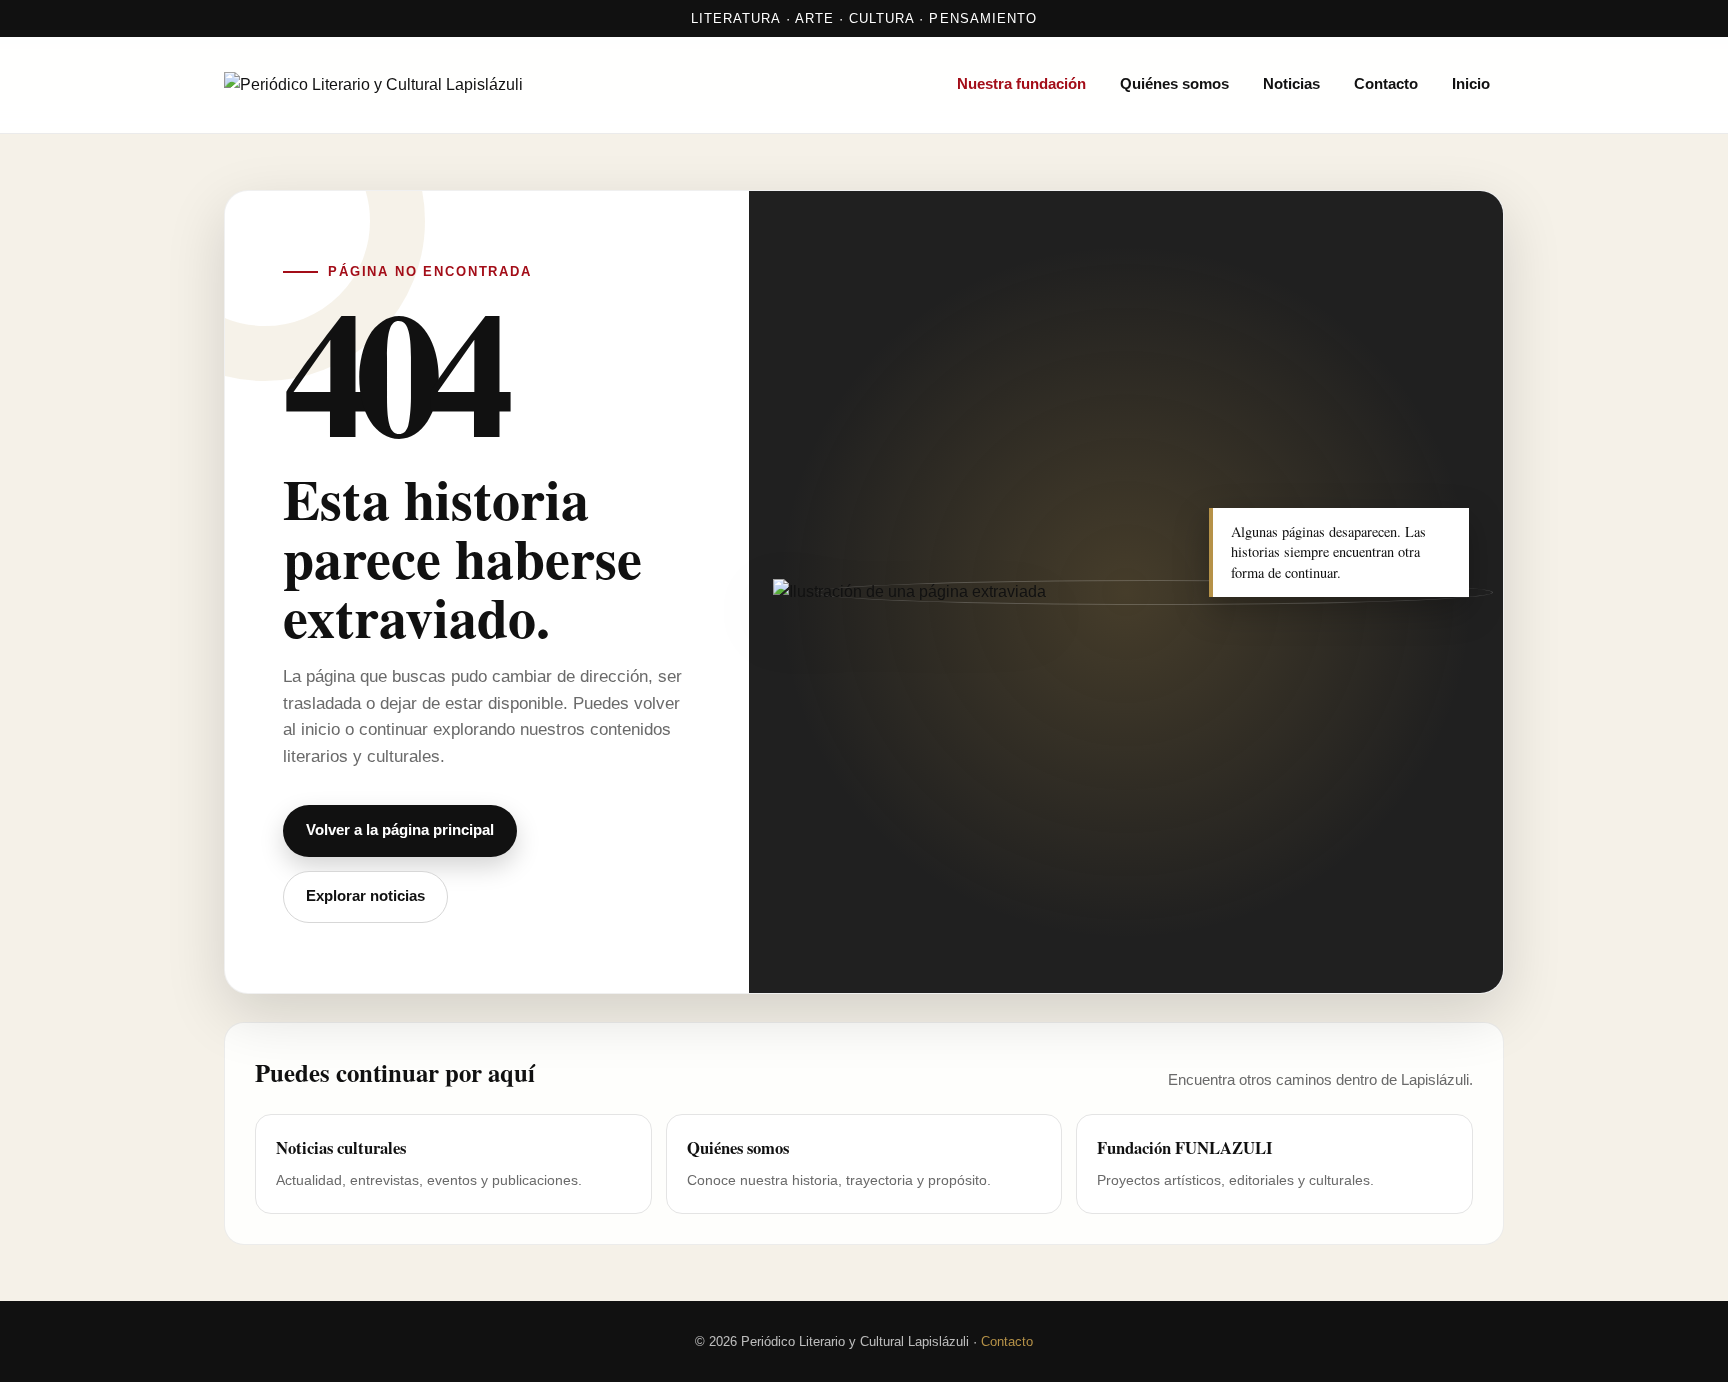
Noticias (1291, 84)
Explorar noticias (365, 896)
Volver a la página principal (400, 830)
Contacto (1386, 84)
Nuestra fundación (1021, 84)
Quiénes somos (1174, 84)
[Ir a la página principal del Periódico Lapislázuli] (434, 85)
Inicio (1471, 84)
